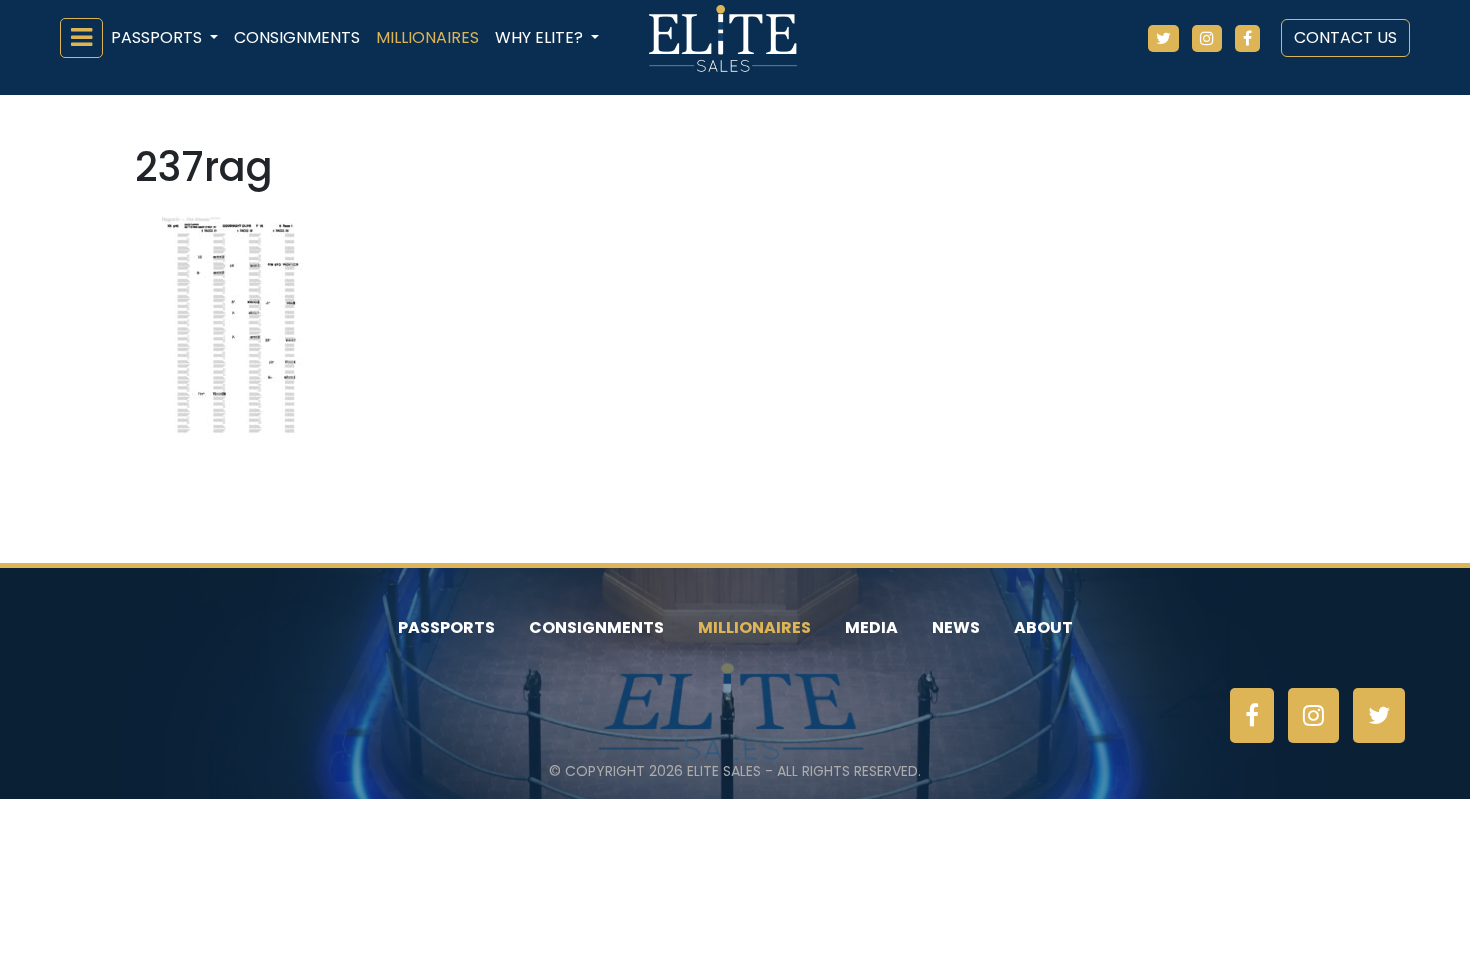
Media (871, 627)
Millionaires (427, 37)
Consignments (297, 37)
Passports (446, 627)
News (956, 627)
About (1043, 627)
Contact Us (1345, 37)
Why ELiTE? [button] (541, 37)
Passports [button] (158, 37)
